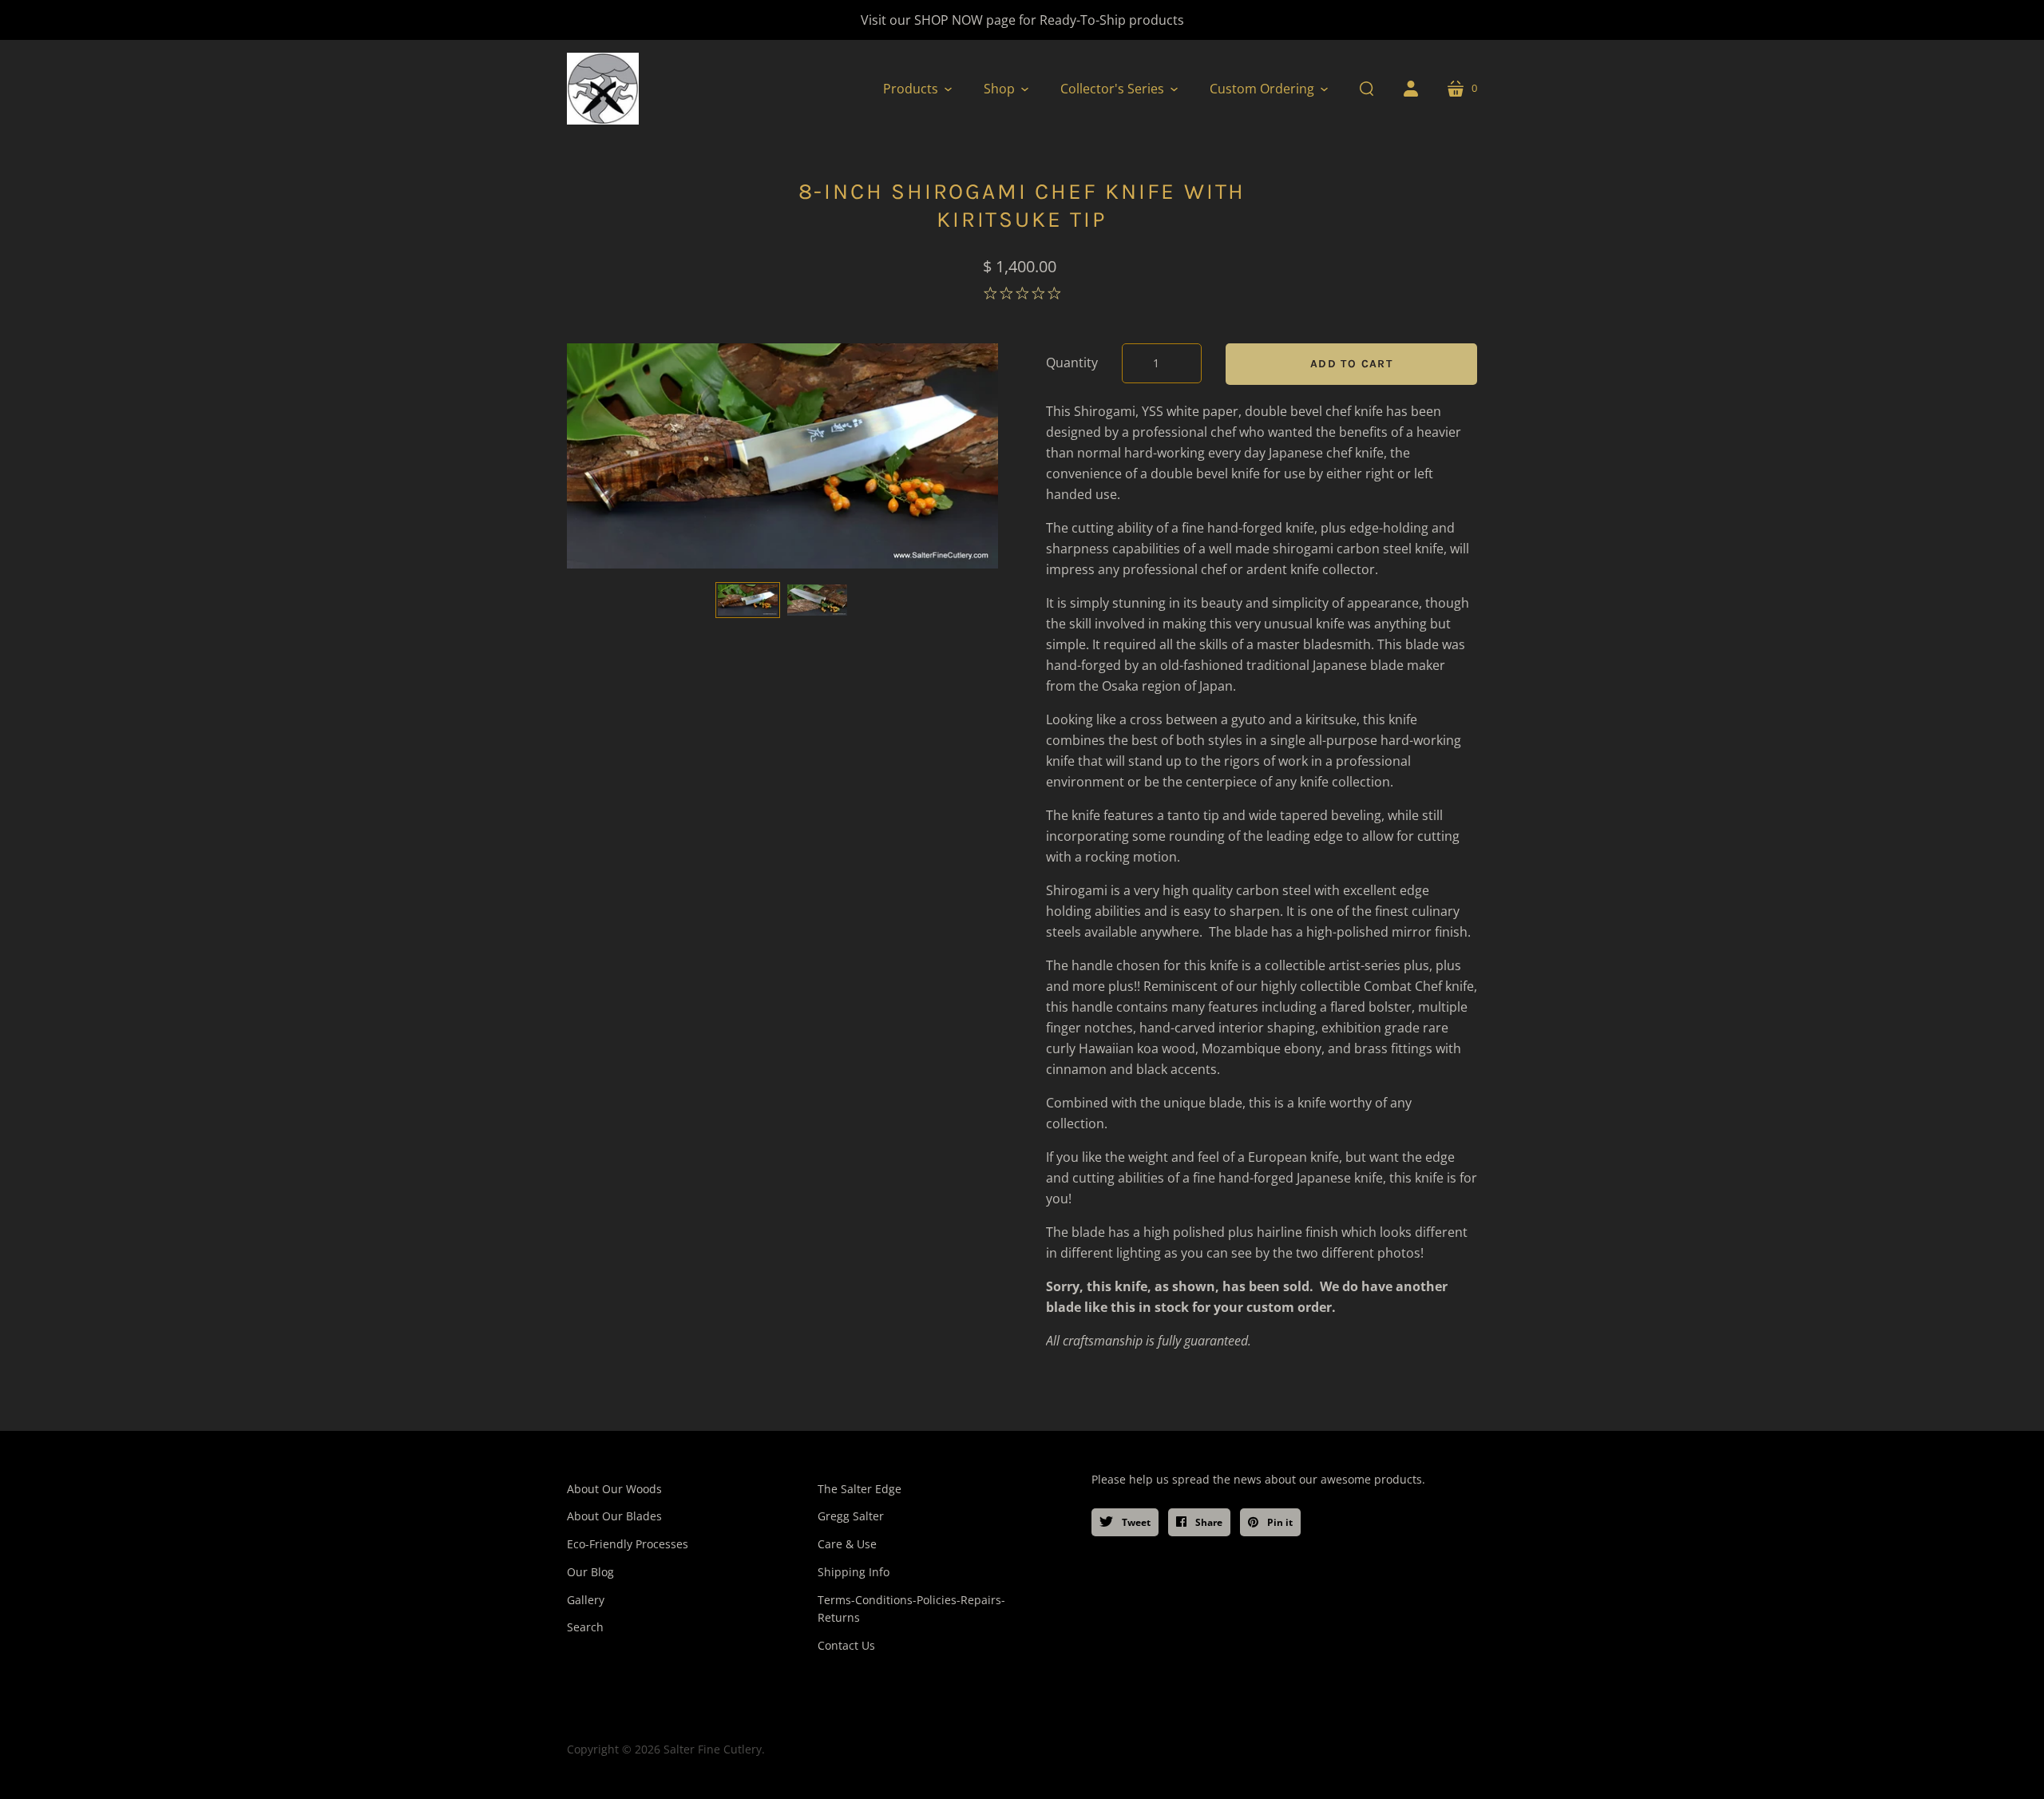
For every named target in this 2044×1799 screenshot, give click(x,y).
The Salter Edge (860, 1489)
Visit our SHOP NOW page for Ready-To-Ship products (1022, 20)
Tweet (1135, 1522)
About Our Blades (614, 1516)
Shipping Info (854, 1572)
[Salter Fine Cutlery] (603, 89)
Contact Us (846, 1645)
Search (585, 1627)
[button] (917, 89)
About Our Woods (614, 1489)
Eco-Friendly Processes (628, 1544)
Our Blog (590, 1572)
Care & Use (847, 1544)
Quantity (1072, 363)
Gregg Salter (851, 1516)
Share (1208, 1522)
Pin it (1279, 1522)
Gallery (586, 1600)
